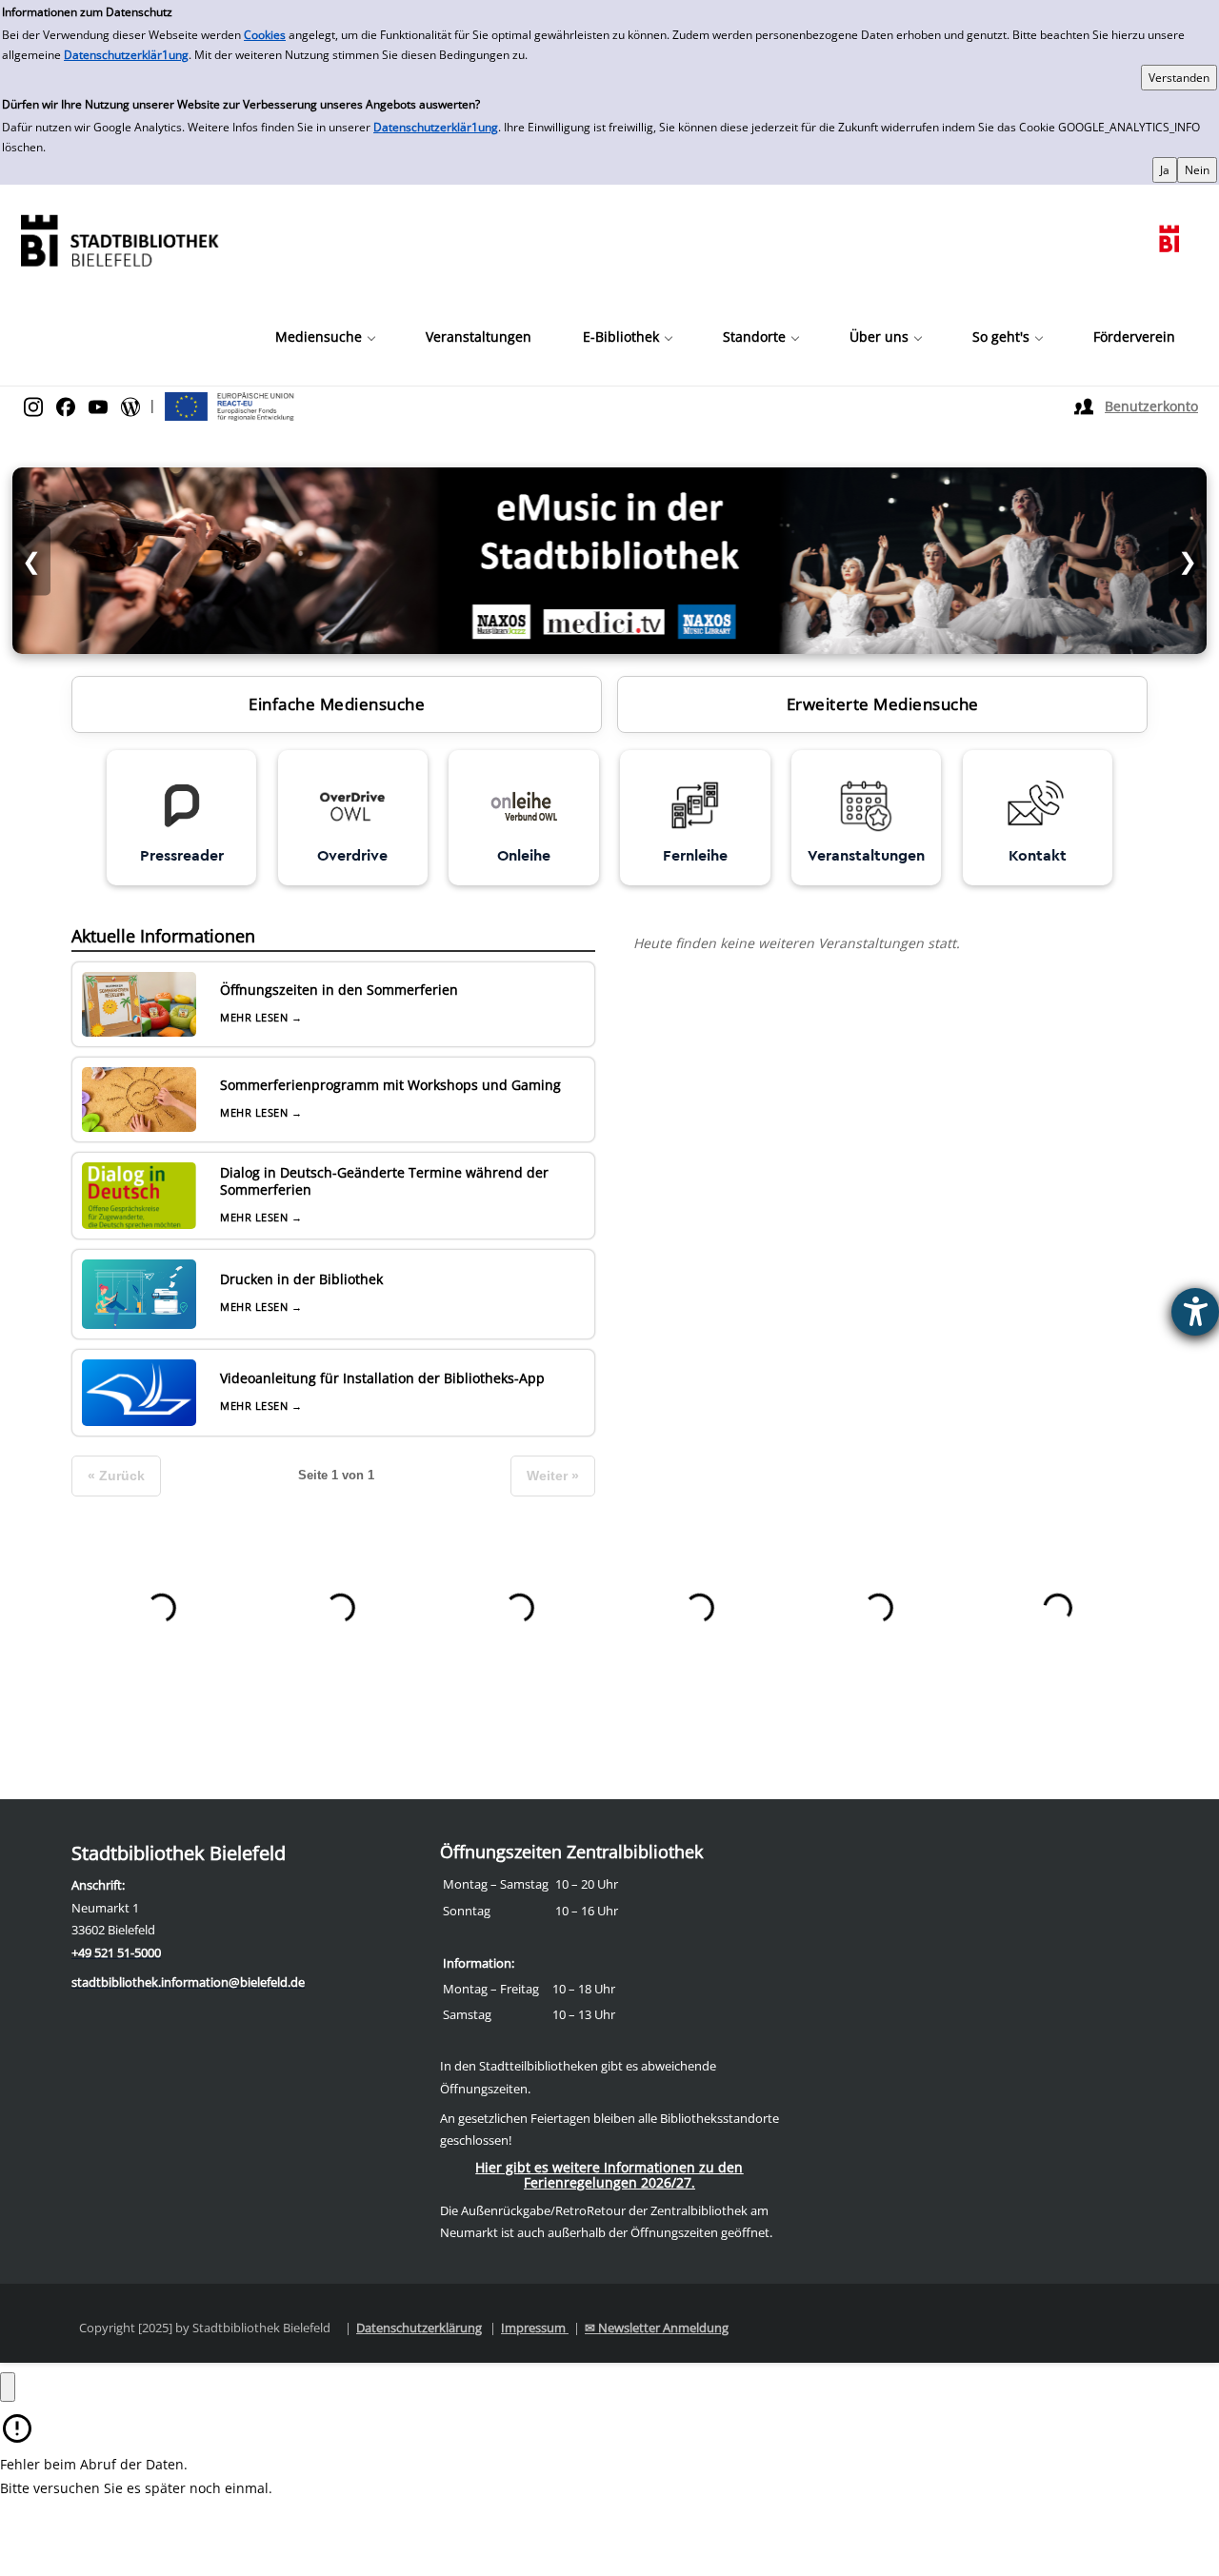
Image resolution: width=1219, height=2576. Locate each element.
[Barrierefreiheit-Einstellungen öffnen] (1195, 1312)
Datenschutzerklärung (419, 2328)
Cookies (265, 35)
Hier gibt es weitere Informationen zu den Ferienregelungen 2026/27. (609, 2175)
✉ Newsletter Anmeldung (657, 2328)
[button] (325, 337)
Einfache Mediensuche (337, 704)
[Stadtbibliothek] (119, 238)
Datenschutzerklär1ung (126, 55)
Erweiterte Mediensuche (883, 704)
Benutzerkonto (1151, 406)
